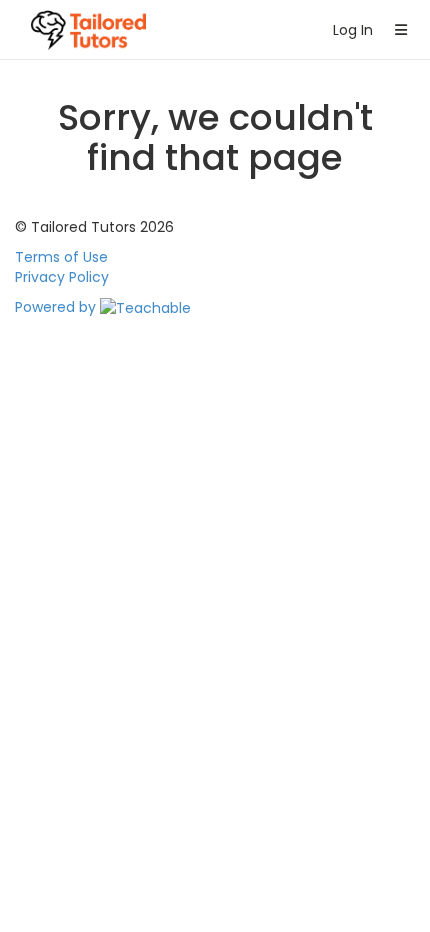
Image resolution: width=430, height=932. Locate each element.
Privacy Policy (62, 277)
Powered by (57, 307)
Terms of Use (61, 257)
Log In (349, 30)
